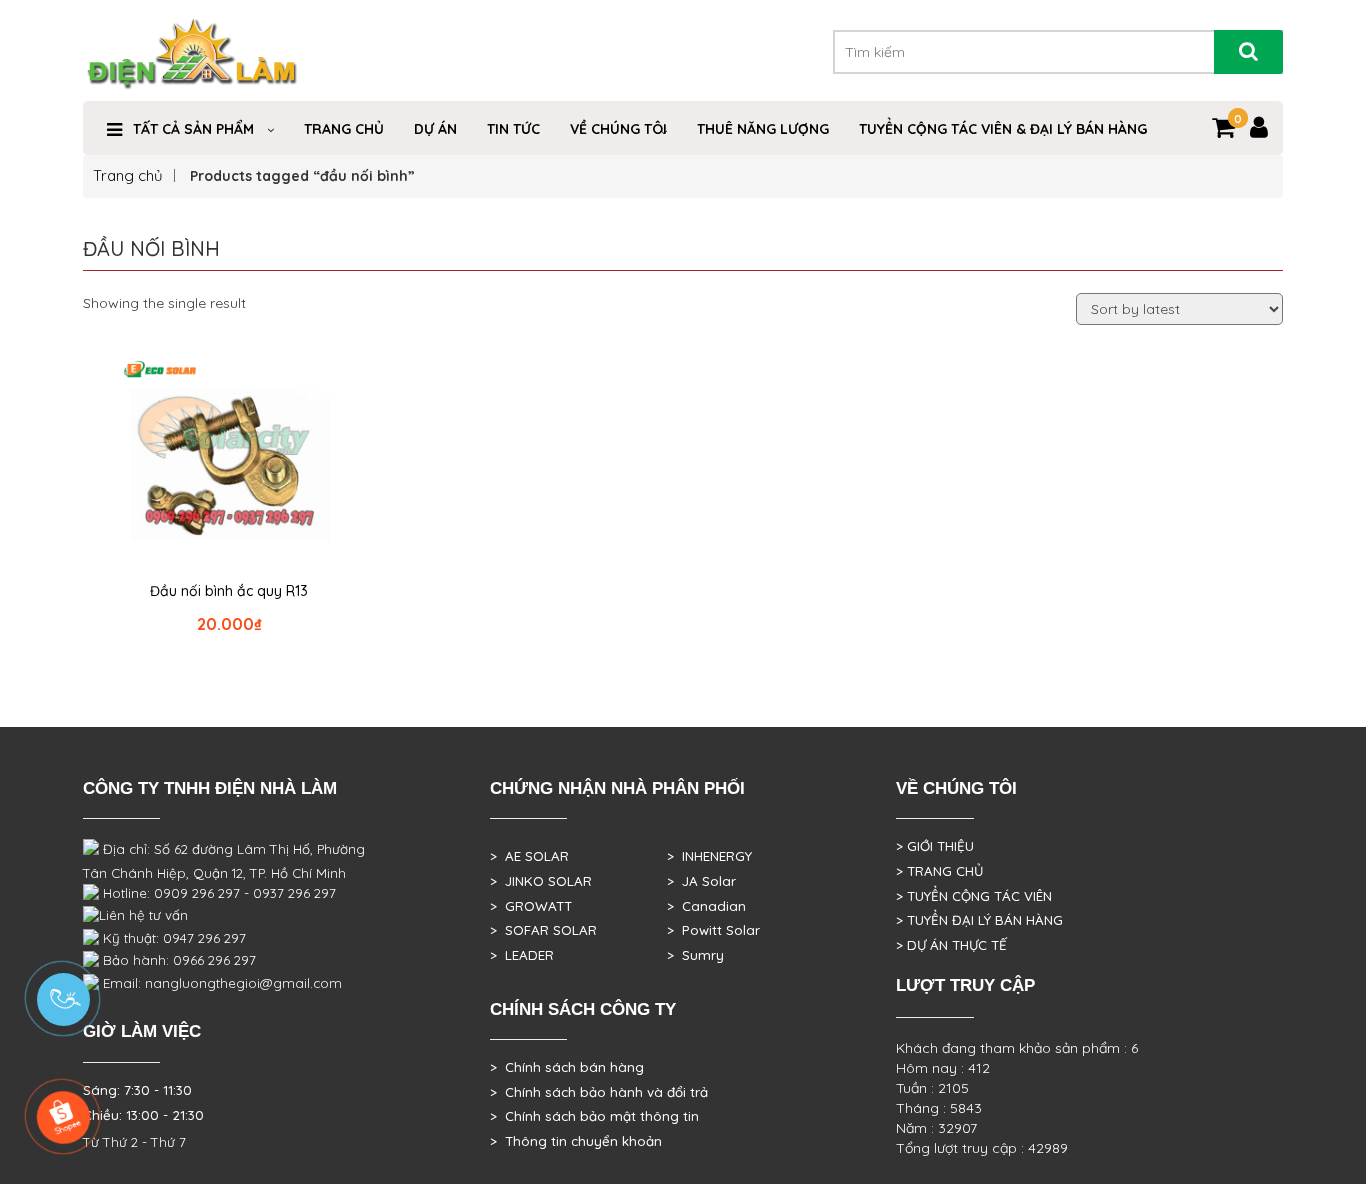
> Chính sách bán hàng (567, 1067)
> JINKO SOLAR (541, 881)
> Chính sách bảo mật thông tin (594, 1116)
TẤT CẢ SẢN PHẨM (193, 129)
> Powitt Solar (713, 930)
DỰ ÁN (435, 129)
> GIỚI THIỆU (935, 846)
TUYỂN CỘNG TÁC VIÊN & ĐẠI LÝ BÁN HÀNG (1003, 129)
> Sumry (695, 955)
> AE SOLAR (529, 856)
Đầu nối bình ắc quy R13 (229, 591)
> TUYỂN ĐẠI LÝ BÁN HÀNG (979, 920)
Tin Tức (513, 129)
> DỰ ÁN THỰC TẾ (951, 945)
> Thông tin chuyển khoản (576, 1141)
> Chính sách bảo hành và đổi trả (599, 1092)
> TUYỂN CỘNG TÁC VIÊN (974, 896)
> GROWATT (531, 906)
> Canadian (706, 906)
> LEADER (522, 955)
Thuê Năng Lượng (763, 129)
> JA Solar (701, 881)
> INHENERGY (709, 856)
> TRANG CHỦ (939, 871)
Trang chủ (128, 175)
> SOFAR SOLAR (543, 930)
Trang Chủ (344, 129)
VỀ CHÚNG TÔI (618, 129)
